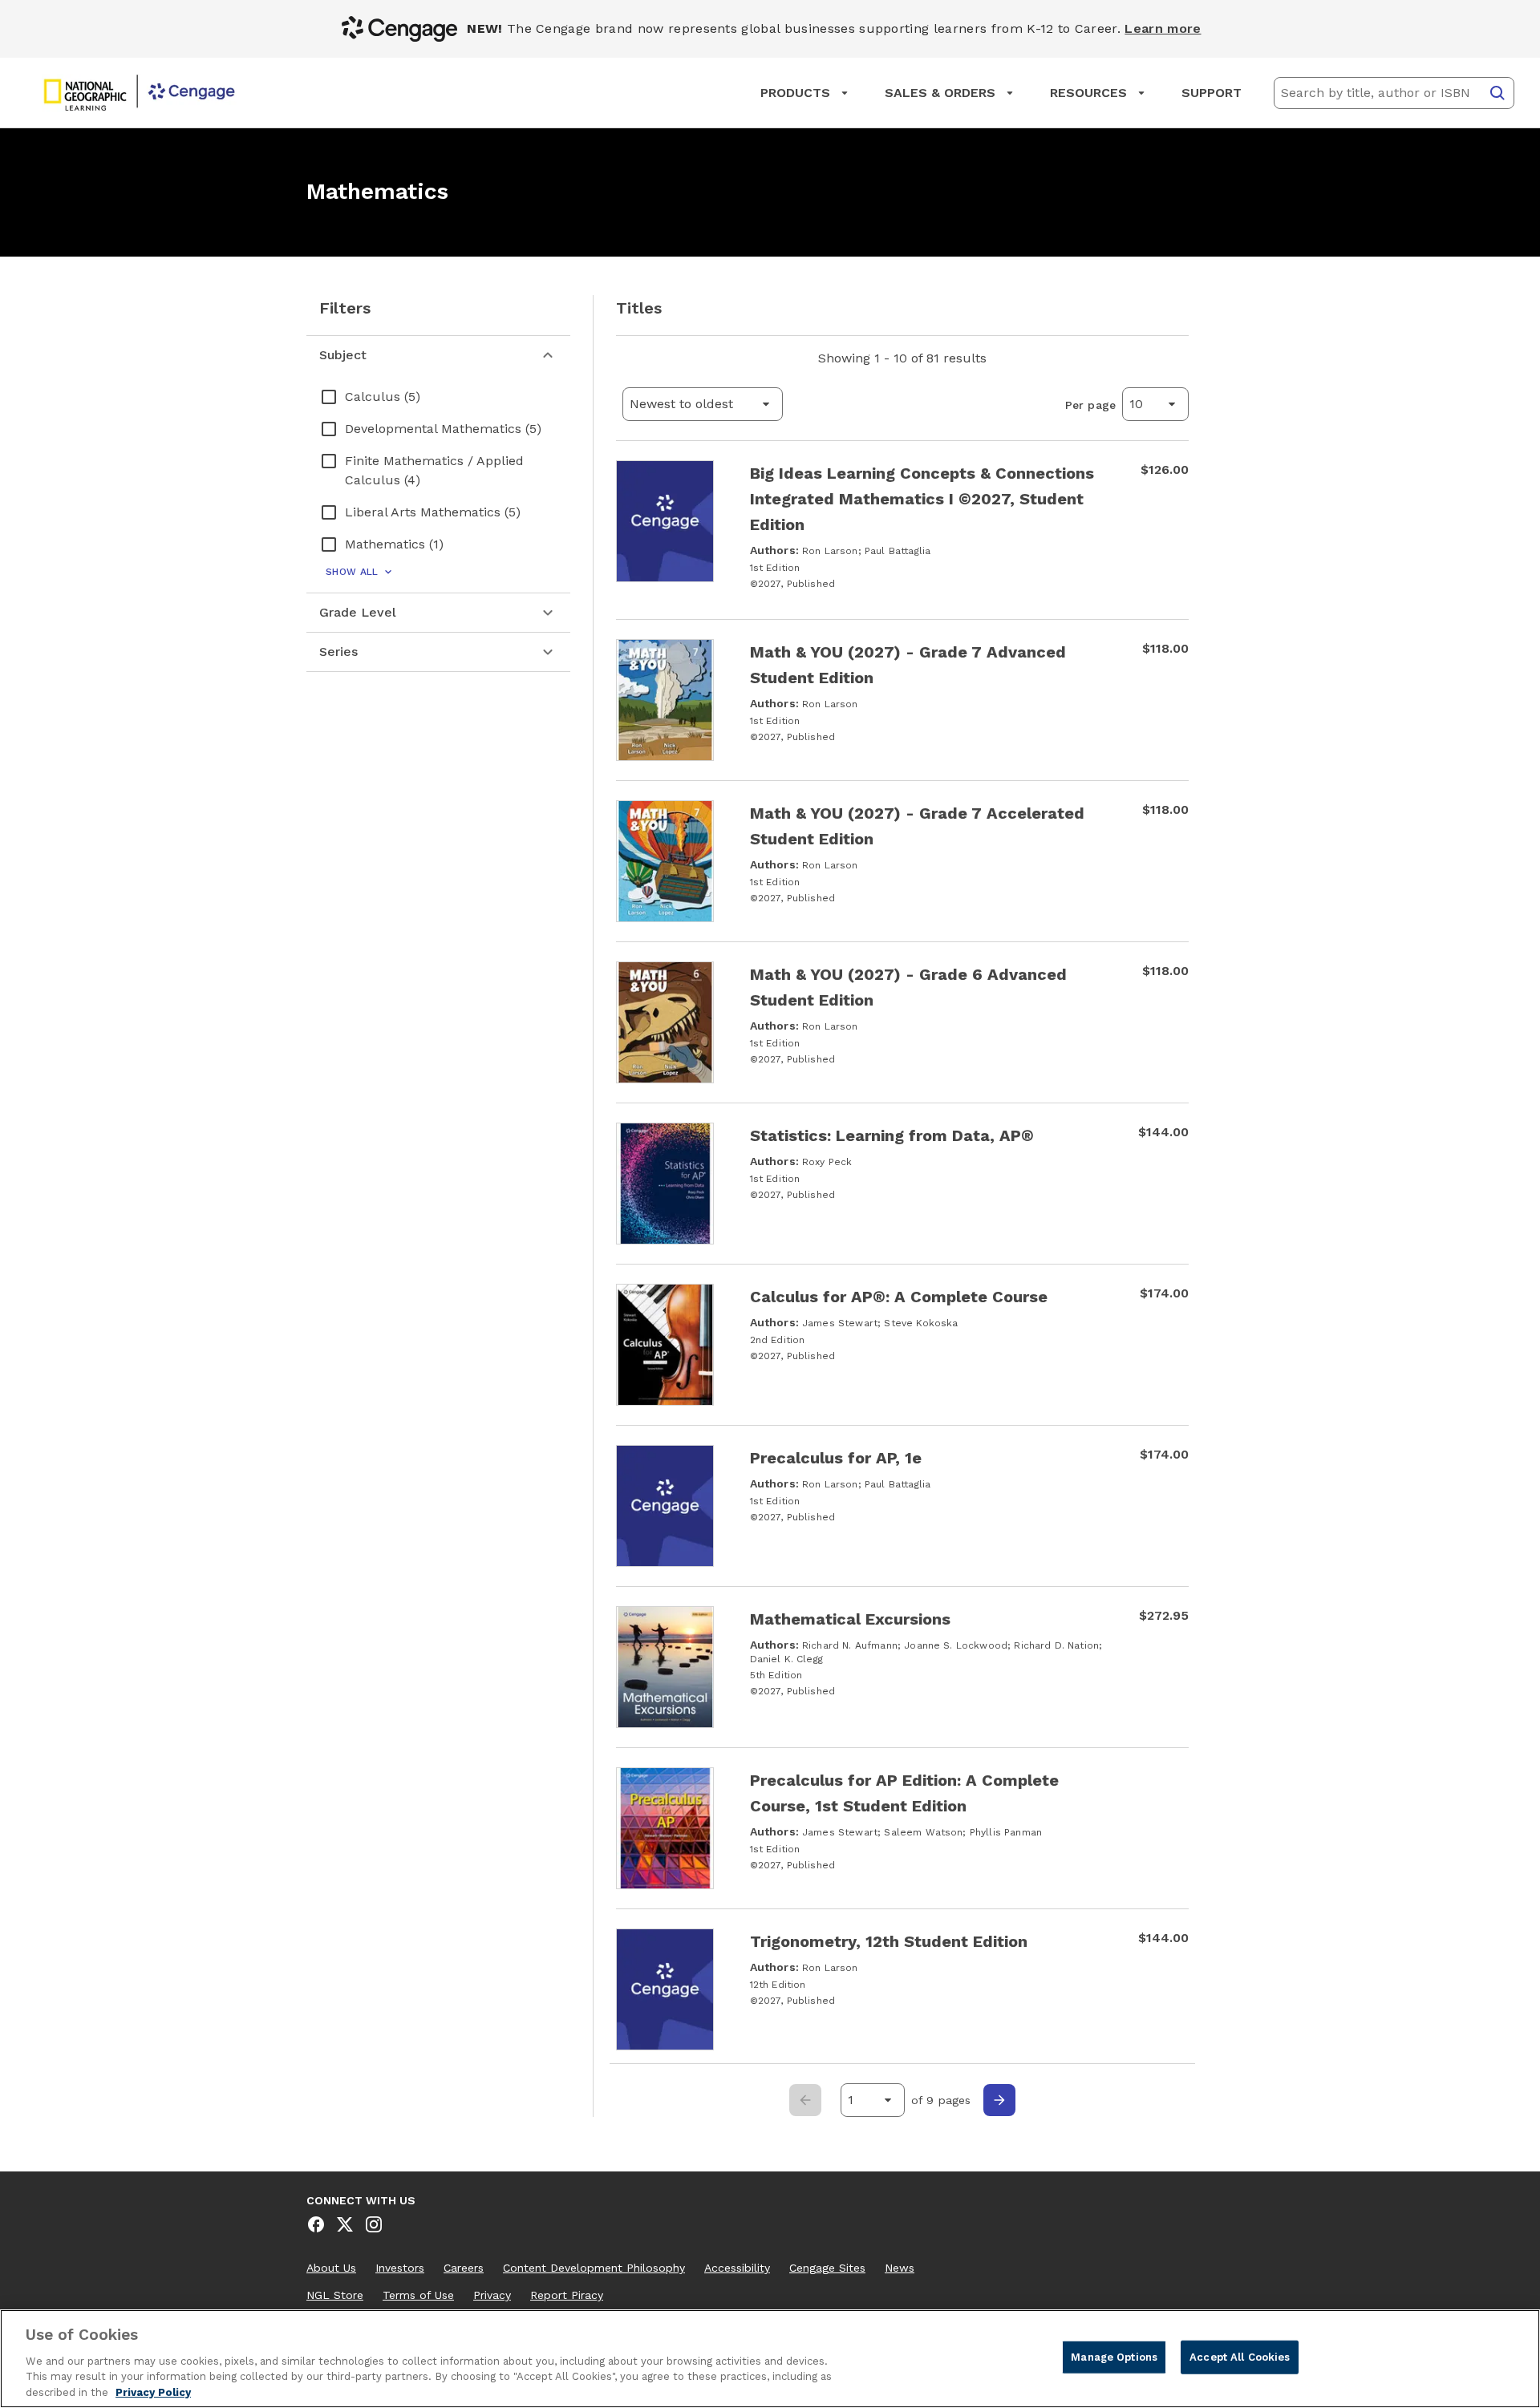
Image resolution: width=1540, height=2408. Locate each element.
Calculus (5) (383, 397)
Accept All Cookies (1240, 2357)
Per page (1090, 405)
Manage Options (1114, 2357)
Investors (400, 2268)
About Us (331, 2268)
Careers (464, 2268)
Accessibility (737, 2268)
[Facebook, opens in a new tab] (316, 2224)
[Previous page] (805, 2100)
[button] (703, 404)
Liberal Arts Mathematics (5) (433, 512)
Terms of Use (418, 2295)
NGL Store (335, 2295)
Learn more (1163, 28)
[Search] (1497, 93)
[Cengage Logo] (139, 93)
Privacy (492, 2295)
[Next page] (999, 2100)
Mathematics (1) (394, 544)
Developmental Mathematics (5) (443, 429)
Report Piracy (567, 2295)
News (900, 2268)
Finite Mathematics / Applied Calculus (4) (434, 470)
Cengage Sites (827, 2268)
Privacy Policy (153, 2392)
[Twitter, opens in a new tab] (345, 2224)
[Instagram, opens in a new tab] (374, 2224)
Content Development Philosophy (594, 2268)
